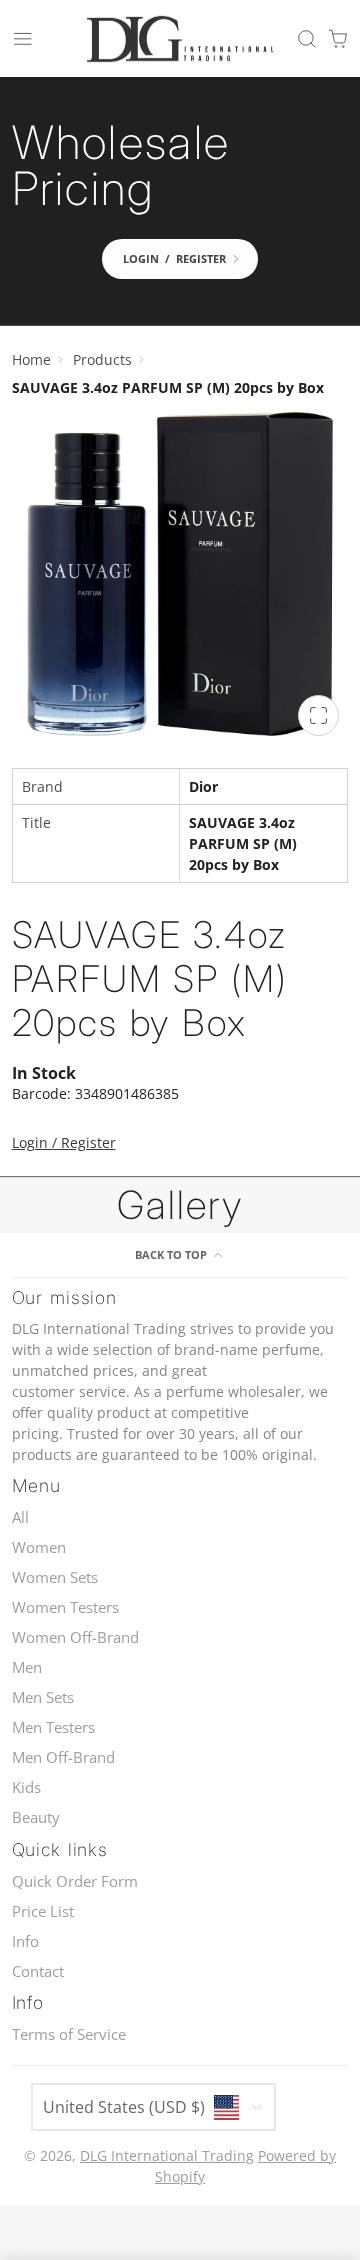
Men (27, 1667)
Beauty (36, 1817)
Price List (43, 1911)
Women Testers (65, 1607)
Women (39, 1547)
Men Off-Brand (63, 1757)
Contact (38, 1971)
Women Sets (55, 1577)
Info (25, 1941)
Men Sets (43, 1697)
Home (31, 359)
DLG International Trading (167, 2155)
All (20, 1517)
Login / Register (64, 1142)
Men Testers (53, 1727)
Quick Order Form (75, 1881)
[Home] (180, 39)
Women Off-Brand (75, 1637)
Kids (26, 1787)
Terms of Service (69, 2034)
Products (102, 359)
